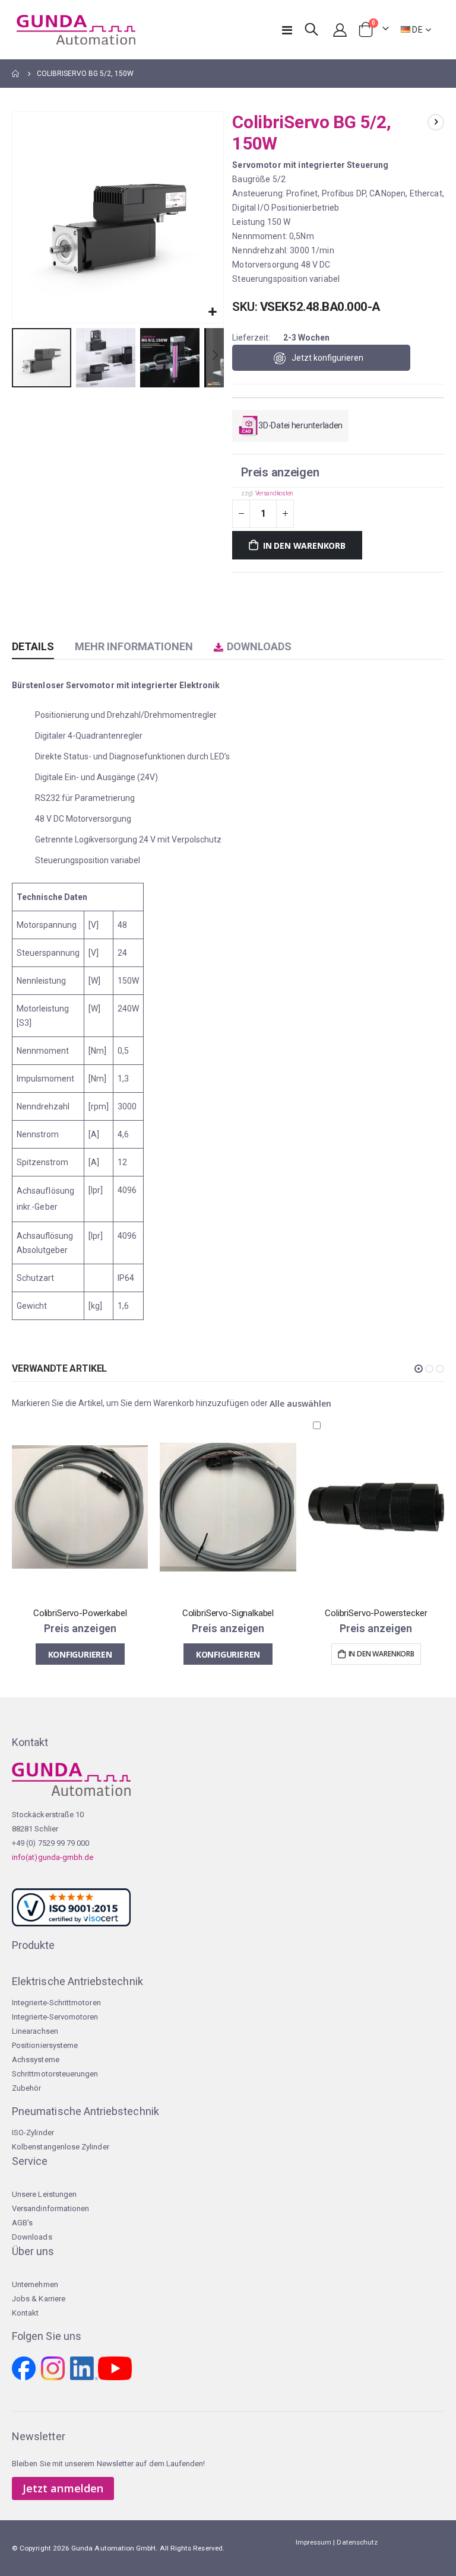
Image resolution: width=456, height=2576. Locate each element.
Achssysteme (36, 2060)
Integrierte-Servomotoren (55, 2017)
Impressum (314, 2542)
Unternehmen (35, 2284)
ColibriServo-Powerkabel (80, 1613)
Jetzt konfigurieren (327, 358)
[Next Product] (436, 122)
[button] (213, 312)
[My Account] (340, 30)
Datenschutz (357, 2542)
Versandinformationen (50, 2208)
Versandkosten (274, 493)
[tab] (33, 647)
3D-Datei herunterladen (300, 425)
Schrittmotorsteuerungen (55, 2074)
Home (16, 74)
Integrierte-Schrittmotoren (56, 2003)
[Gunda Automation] (76, 30)
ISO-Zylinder (33, 2133)
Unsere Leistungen (44, 2194)
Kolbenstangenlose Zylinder (61, 2147)
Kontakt (25, 2313)
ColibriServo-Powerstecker (376, 1613)
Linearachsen (35, 2031)
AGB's (22, 2223)
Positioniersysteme (45, 2045)
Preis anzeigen (280, 472)
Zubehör (26, 2088)
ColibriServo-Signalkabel (228, 1613)
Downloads (32, 2237)
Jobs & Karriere (39, 2299)
